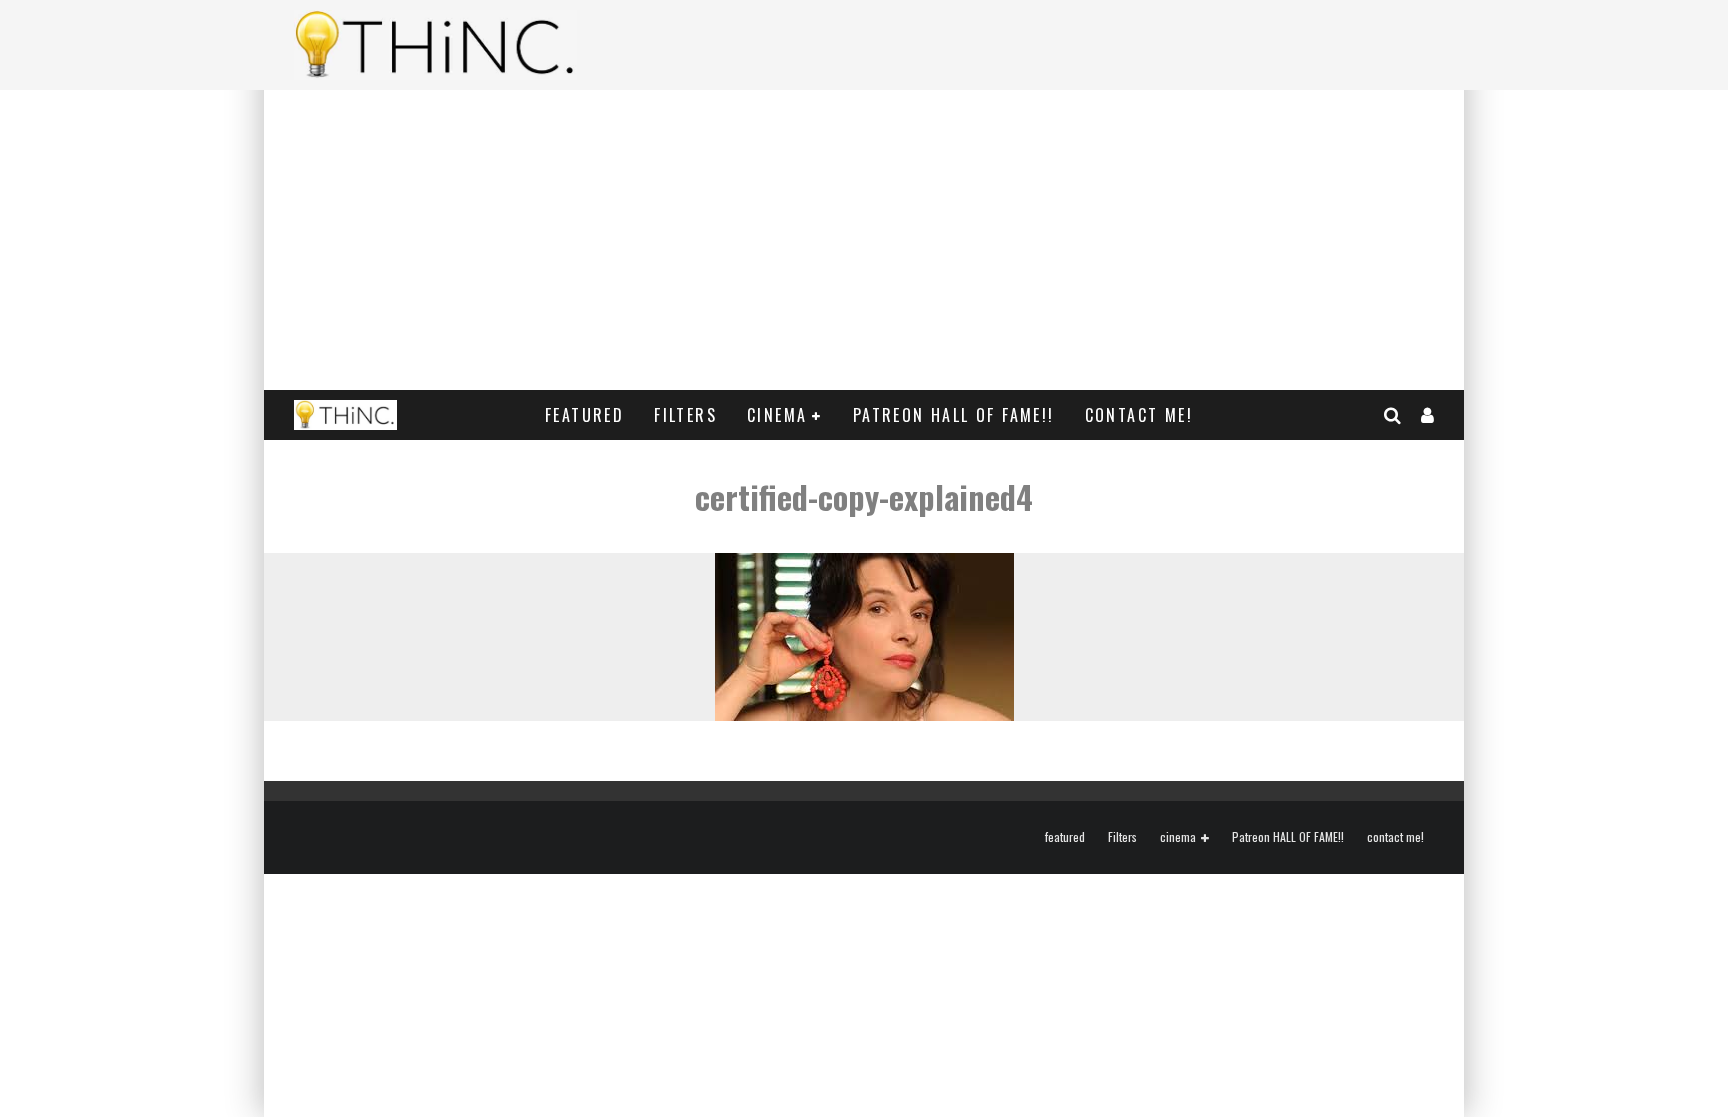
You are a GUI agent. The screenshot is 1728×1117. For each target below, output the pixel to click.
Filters (685, 415)
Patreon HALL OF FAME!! (954, 415)
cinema (777, 415)
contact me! (1139, 415)
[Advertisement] (864, 240)
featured (584, 415)
